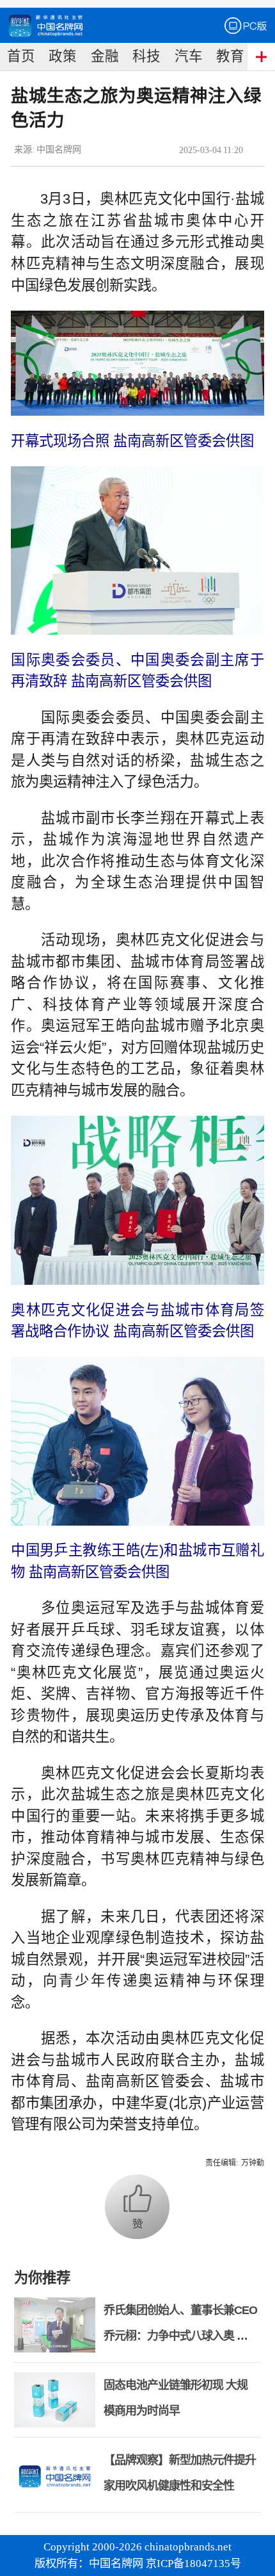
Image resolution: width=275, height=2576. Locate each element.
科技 (146, 56)
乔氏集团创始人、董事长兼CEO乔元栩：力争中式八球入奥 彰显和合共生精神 (180, 2336)
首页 (21, 56)
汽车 (189, 56)
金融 (105, 56)
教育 (230, 56)
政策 (63, 56)
